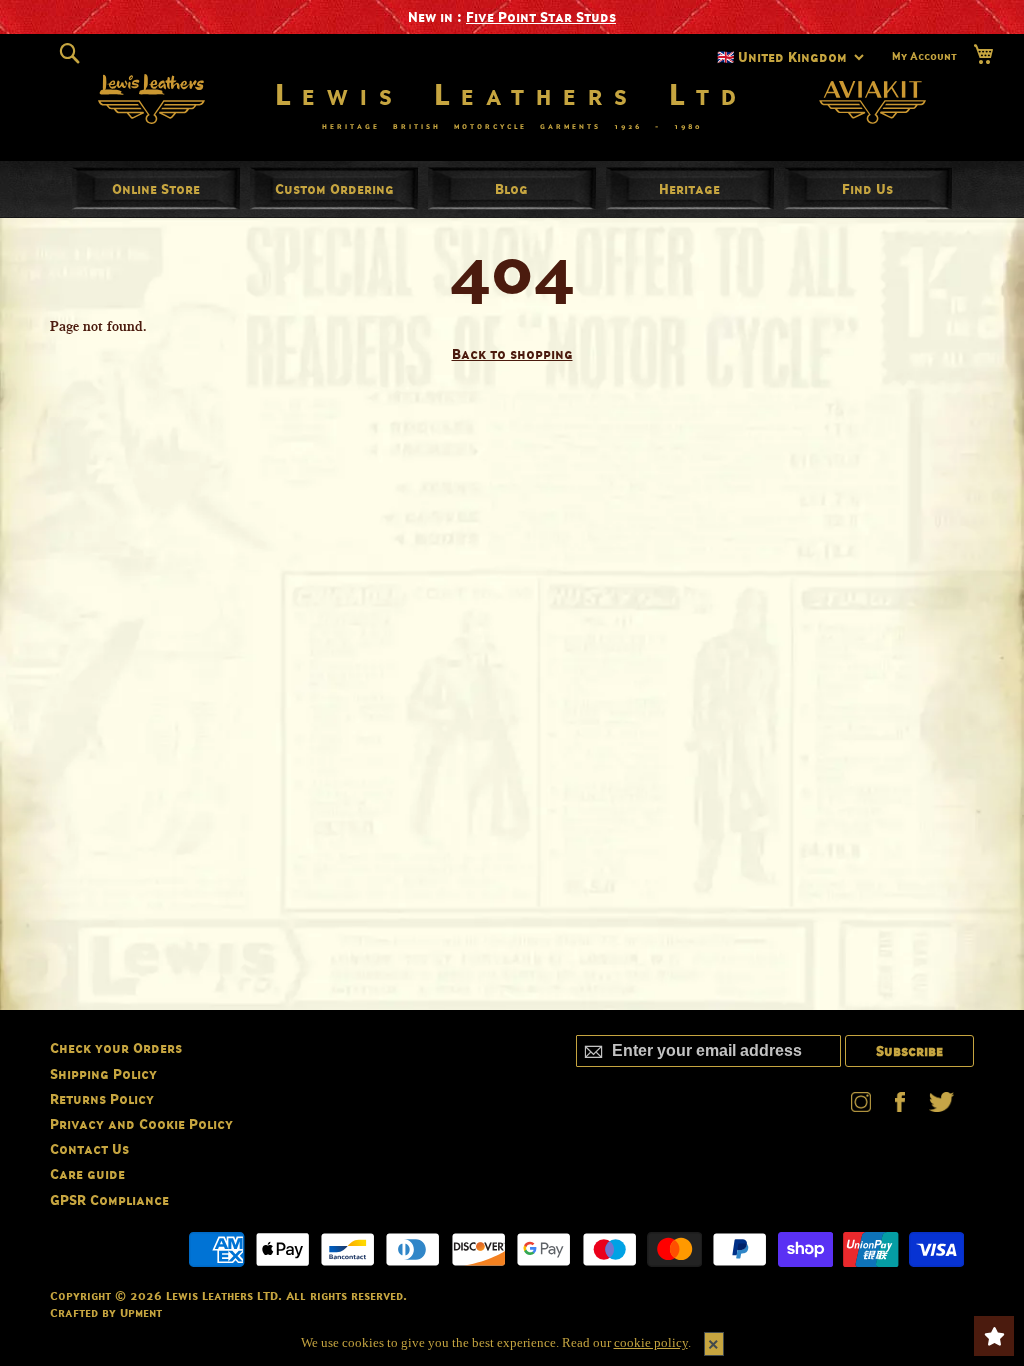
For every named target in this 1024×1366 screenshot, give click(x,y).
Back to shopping (512, 353)
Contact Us (89, 1148)
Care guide (87, 1173)
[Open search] (69, 54)
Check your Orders (116, 1047)
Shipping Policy (103, 1073)
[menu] (512, 189)
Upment (141, 1312)
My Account (924, 56)
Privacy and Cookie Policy (141, 1123)
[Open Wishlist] (994, 1336)
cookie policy (651, 1342)
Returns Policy (102, 1098)
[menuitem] (156, 188)
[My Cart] (983, 54)
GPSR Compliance (109, 1199)
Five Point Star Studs (541, 16)
